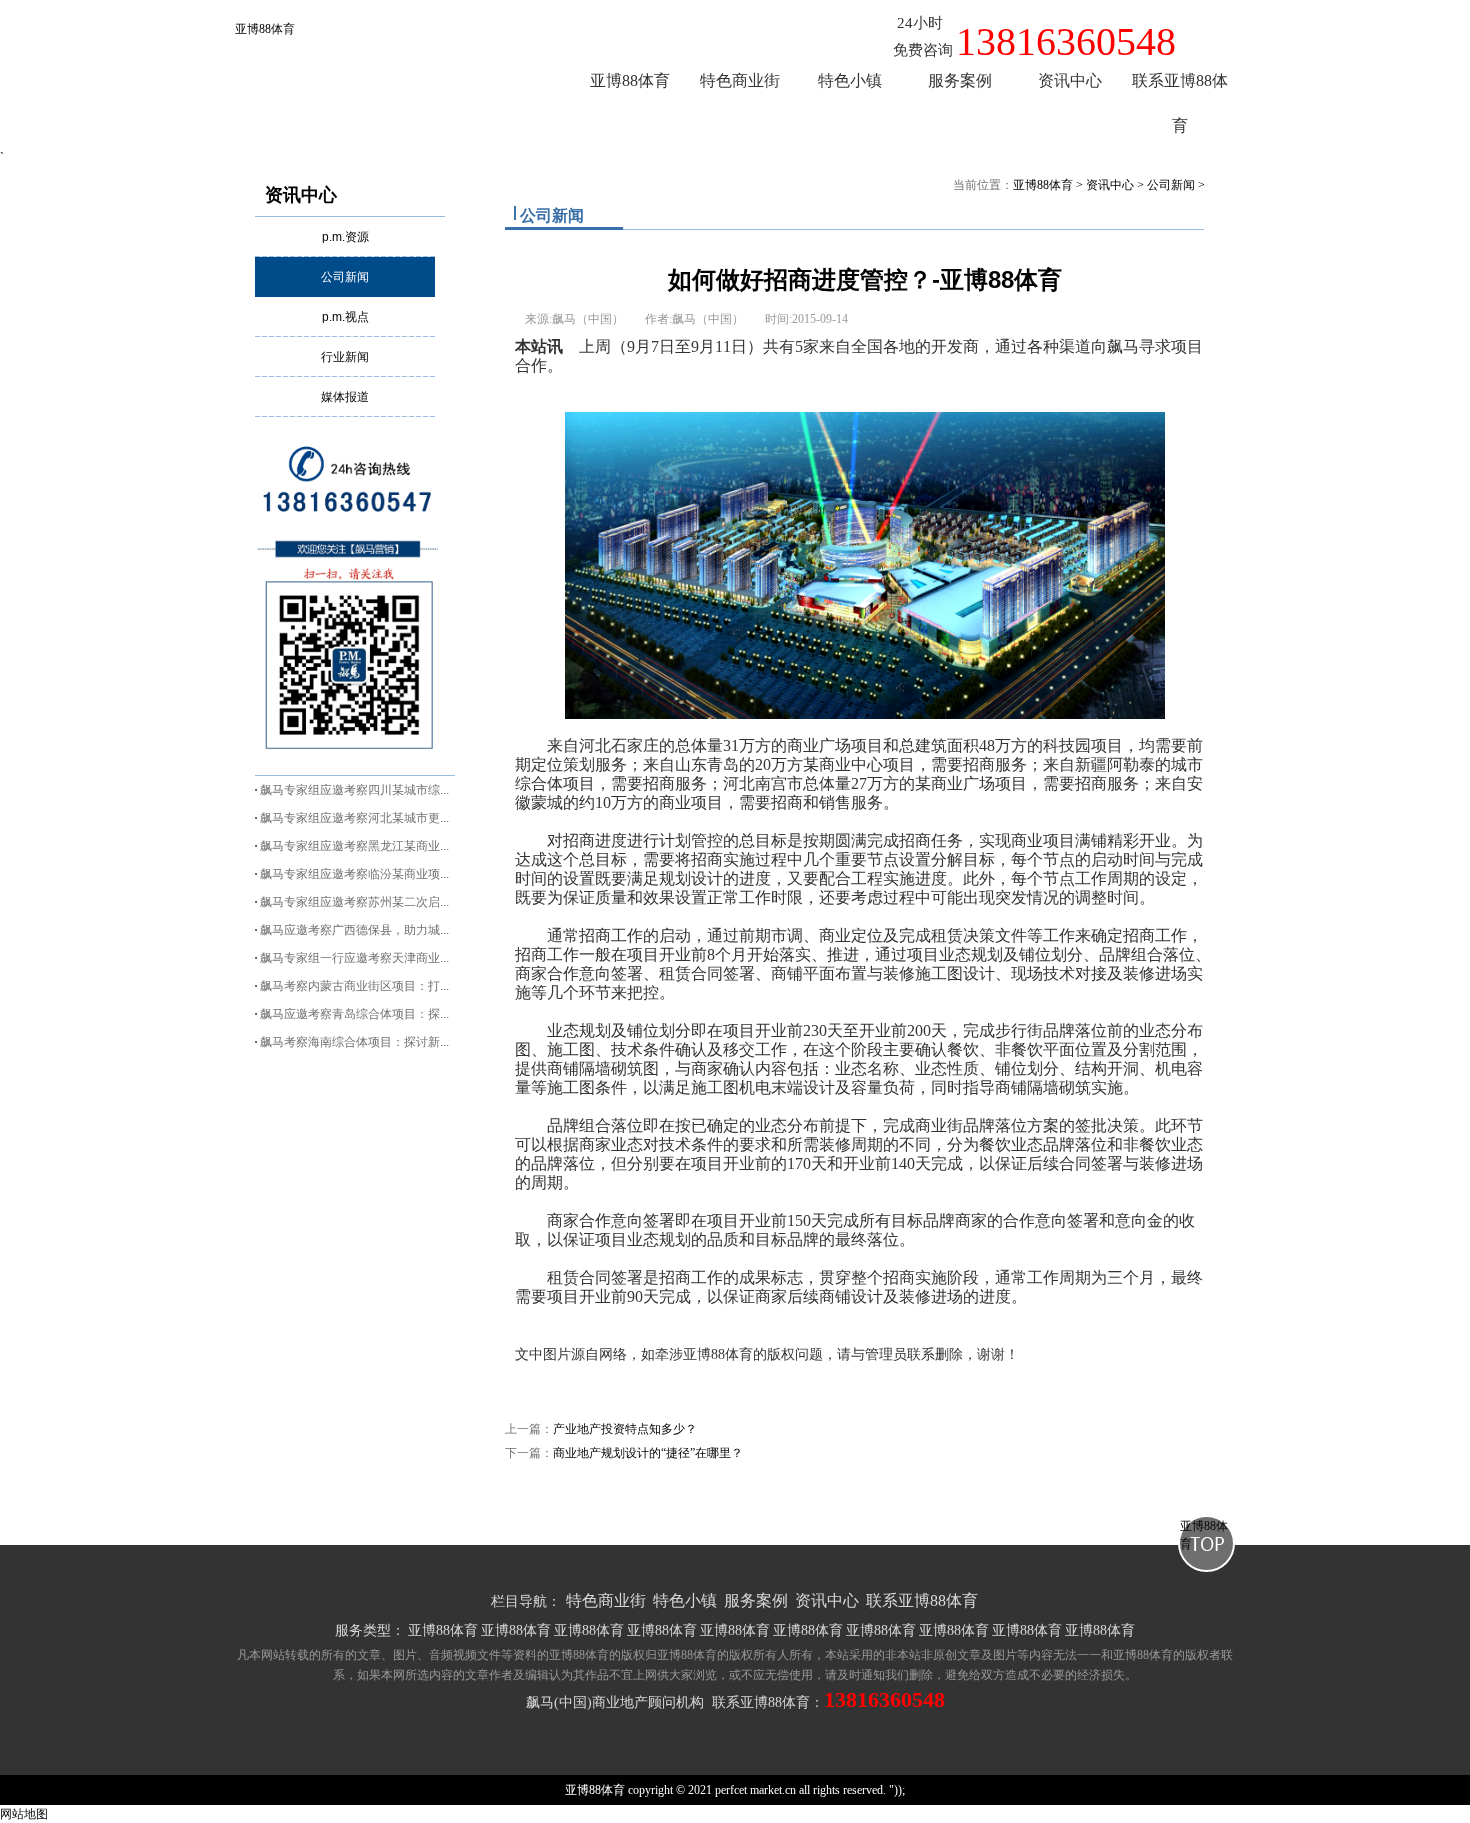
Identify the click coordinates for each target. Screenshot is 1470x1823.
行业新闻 (345, 357)
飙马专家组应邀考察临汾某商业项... (354, 874)
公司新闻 (345, 277)
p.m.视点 (345, 317)
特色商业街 (606, 1600)
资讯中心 (301, 195)
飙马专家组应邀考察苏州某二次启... (354, 902)
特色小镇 (685, 1600)
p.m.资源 (345, 237)
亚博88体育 (265, 29)
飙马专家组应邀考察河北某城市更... (354, 818)
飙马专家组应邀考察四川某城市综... (354, 790)
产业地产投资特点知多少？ (625, 1429)
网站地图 (24, 1814)
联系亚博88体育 (922, 1600)
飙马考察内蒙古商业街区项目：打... (354, 986)
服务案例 (756, 1600)
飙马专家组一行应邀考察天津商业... (354, 958)
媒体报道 (345, 397)
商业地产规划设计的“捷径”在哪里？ (648, 1453)
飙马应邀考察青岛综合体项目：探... (354, 1014)
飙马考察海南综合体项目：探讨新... (354, 1042)
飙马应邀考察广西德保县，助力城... (354, 930)
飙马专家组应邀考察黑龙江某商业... (354, 846)
